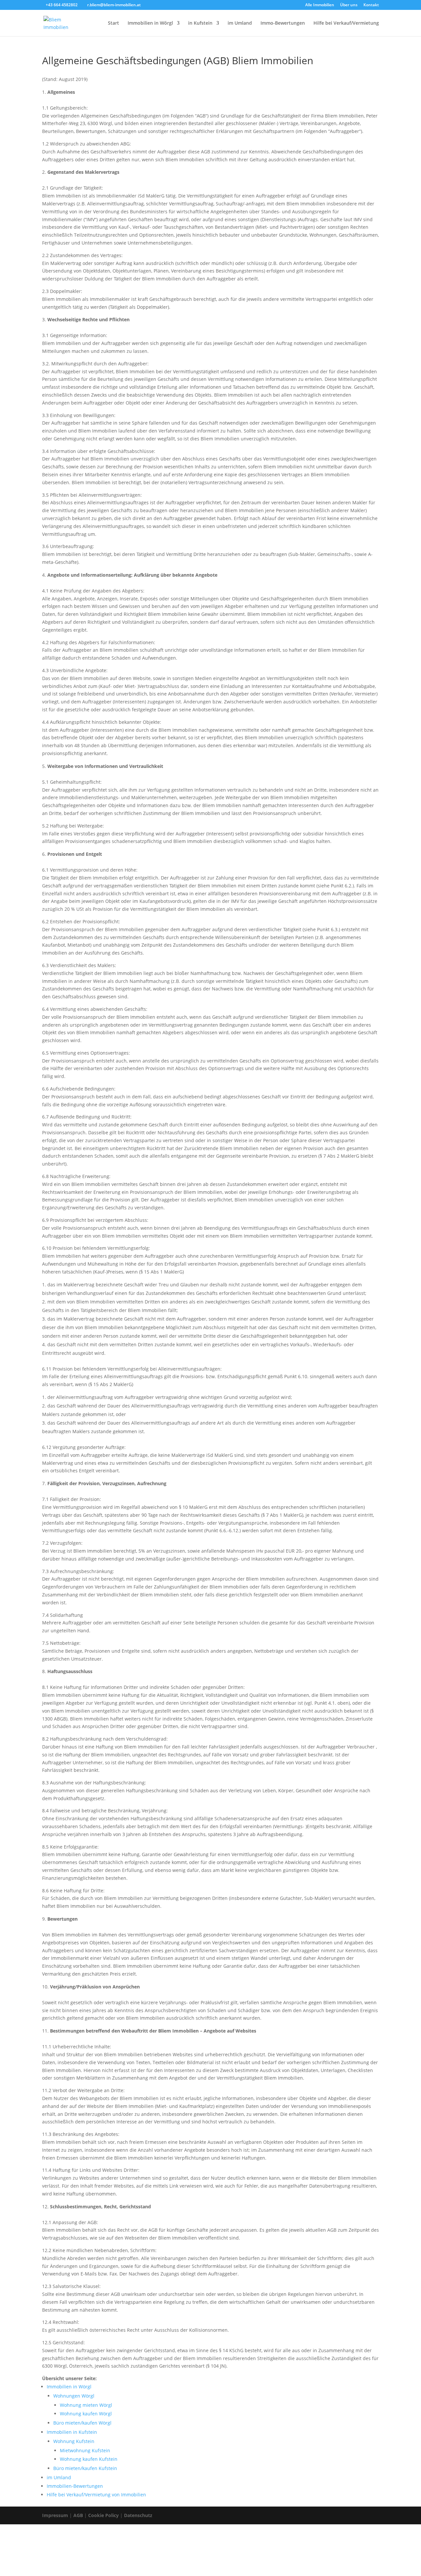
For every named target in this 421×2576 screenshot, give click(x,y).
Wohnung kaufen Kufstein (89, 2459)
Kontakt (371, 5)
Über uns (349, 5)
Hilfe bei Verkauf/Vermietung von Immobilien (96, 2495)
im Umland (240, 23)
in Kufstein (200, 23)
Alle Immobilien (320, 5)
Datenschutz (138, 2515)
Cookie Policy (103, 2515)
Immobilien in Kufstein (72, 2432)
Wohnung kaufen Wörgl (86, 2414)
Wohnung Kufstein (74, 2441)
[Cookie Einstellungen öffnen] (49, 2572)
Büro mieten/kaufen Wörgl (82, 2423)
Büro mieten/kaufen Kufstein (85, 2468)
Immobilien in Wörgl (150, 23)
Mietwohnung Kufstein (85, 2450)
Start (113, 23)
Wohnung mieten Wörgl (86, 2405)
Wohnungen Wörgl (74, 2396)
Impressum (55, 2515)
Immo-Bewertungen (283, 23)
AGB (78, 2515)
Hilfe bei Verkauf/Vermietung (346, 23)
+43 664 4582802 (62, 5)
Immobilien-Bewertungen (75, 2486)
